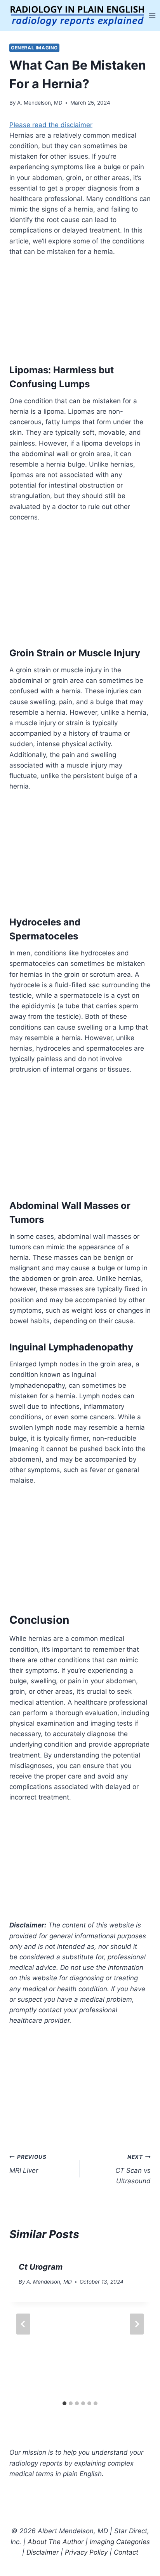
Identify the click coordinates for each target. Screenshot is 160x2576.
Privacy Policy (86, 2552)
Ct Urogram (41, 2267)
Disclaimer (43, 2552)
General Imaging (34, 48)
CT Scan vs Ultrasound (133, 2169)
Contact (126, 2552)
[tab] (64, 2403)
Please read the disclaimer (51, 125)
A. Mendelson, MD (40, 103)
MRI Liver (28, 2164)
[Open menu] (152, 15)
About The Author (56, 2542)
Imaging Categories (120, 2542)
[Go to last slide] (23, 2324)
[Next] (137, 2324)
